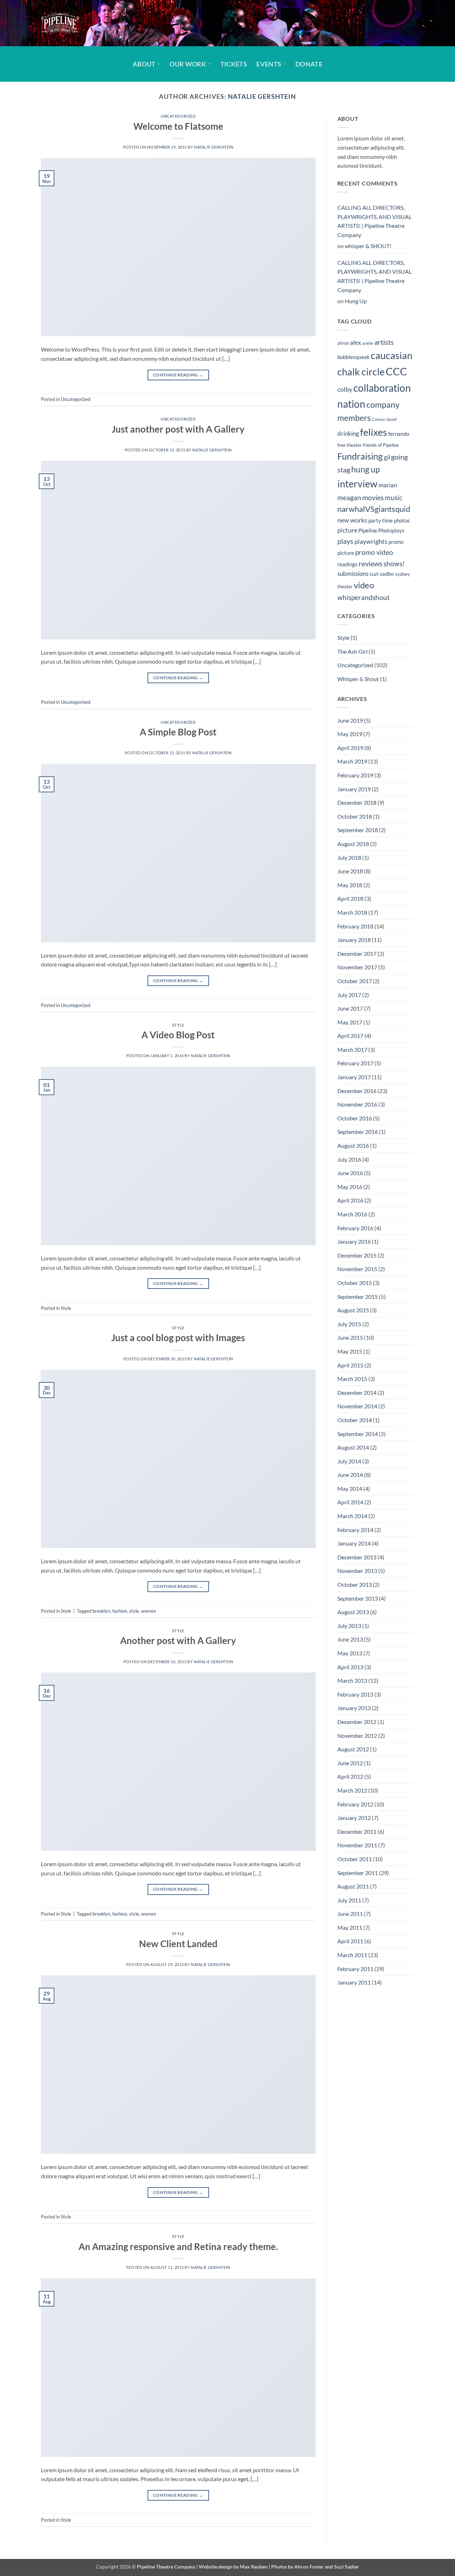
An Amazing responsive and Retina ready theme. (178, 2246)
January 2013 (354, 1708)
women (149, 1611)
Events (269, 64)
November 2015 (357, 1269)
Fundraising (360, 456)
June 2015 (350, 1337)
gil (387, 457)
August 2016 (353, 1145)
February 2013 (355, 1694)
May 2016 (350, 1187)
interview (357, 484)
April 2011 (350, 1941)
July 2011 (349, 1900)
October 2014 (355, 1420)
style (134, 1611)
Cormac (379, 419)
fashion (120, 1611)
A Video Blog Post (178, 1035)
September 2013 (358, 1598)
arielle (368, 343)
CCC (396, 371)
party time (381, 520)
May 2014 (350, 1488)
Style (178, 1025)
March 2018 (352, 912)
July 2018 (349, 858)
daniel (392, 419)
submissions (353, 574)
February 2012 (355, 1804)
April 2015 (350, 1365)
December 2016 (357, 1091)
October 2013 (355, 1584)
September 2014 (358, 1434)
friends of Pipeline (381, 445)
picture (347, 530)
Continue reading (178, 375)
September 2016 (358, 1132)
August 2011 (353, 1886)
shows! (394, 564)
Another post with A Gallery (178, 1640)
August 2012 (353, 1749)
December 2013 (357, 1557)
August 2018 (353, 844)
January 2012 (354, 1818)
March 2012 (352, 1790)
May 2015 (350, 1351)
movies (373, 497)
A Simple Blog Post (178, 732)
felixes (374, 432)
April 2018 (350, 898)
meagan (349, 497)
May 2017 (350, 1022)
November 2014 (357, 1406)
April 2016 (350, 1200)
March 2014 (352, 1516)
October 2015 (355, 1283)
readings (347, 564)
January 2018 (354, 940)
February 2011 (355, 1969)
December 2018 (357, 802)
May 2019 (350, 734)
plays (345, 541)
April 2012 (350, 1776)
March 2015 (352, 1379)
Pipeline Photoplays (381, 530)
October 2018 (355, 816)
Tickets (234, 64)
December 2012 (357, 1722)
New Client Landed (178, 1944)
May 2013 (350, 1653)
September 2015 (358, 1297)
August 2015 (353, 1310)
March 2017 (352, 1049)
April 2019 (350, 748)
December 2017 (357, 954)
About (144, 64)
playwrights (371, 542)
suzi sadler (382, 574)
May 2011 (350, 1927)
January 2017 (354, 1077)
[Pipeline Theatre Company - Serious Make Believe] (76, 23)
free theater (350, 445)
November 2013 (357, 1571)
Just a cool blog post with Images (178, 1338)
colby (345, 389)
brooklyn (101, 1611)
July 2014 (349, 1461)
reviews (371, 563)
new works (352, 520)
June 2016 (350, 1173)
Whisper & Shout (358, 679)
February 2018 (355, 926)
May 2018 (350, 885)
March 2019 (352, 761)
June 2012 (350, 1763)
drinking (348, 434)
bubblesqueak (354, 357)
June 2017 (350, 1008)
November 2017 (357, 967)
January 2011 (354, 1982)
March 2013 (352, 1680)
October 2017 (355, 981)
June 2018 (350, 871)
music (394, 497)
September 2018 (358, 830)
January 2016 (354, 1241)
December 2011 (357, 1831)
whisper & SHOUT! (368, 246)
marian (388, 485)
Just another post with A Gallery (178, 429)
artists (384, 342)
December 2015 (357, 1255)
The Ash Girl (352, 651)
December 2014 (357, 1393)
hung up (366, 469)
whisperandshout (363, 597)
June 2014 (350, 1475)
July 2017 (349, 995)
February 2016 (355, 1228)
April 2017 (350, 1036)
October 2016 (355, 1118)
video (364, 585)
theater (345, 587)
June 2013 (350, 1639)
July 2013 (349, 1626)
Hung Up (356, 301)
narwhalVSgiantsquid (374, 509)
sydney (403, 574)
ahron (343, 343)
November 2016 (357, 1104)
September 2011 (358, 1873)
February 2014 (355, 1530)
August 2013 (353, 1612)
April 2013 (350, 1667)
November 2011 (357, 1845)
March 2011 (352, 1955)
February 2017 (355, 1063)
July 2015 (349, 1324)
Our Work (188, 64)
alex (356, 343)
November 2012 (357, 1736)
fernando (399, 434)
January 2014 (354, 1543)
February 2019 (355, 775)
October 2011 (355, 1859)
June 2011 (350, 1914)
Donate (309, 64)
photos (402, 520)
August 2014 (353, 1447)
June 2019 (350, 720)
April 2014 (350, 1502)
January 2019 (354, 789)
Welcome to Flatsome (178, 126)
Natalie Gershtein (262, 96)
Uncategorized (178, 116)
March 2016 (352, 1214)
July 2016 (349, 1159)
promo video (374, 552)
